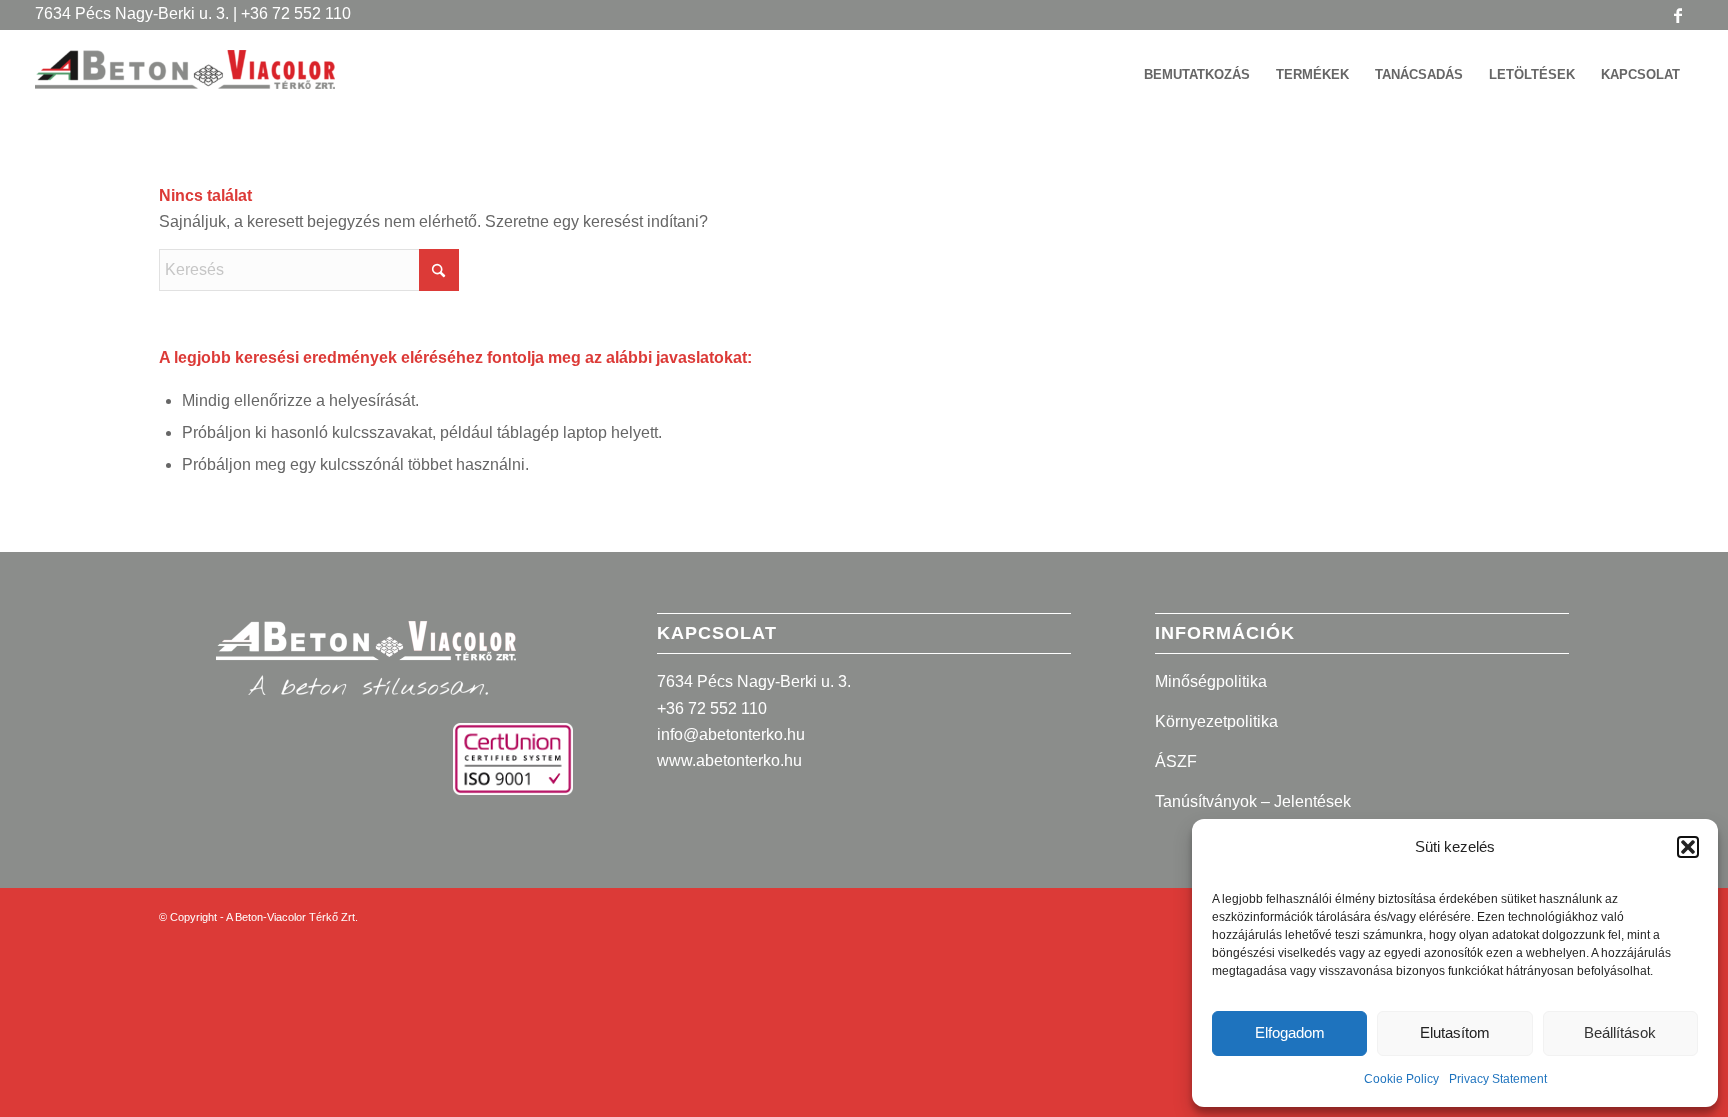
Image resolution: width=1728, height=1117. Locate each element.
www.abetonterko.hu (729, 760)
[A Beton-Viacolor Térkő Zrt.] (185, 85)
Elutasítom (1455, 1032)
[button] (1688, 847)
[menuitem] (1197, 75)
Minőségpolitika (1211, 681)
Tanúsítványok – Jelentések (1253, 801)
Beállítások (1620, 1032)
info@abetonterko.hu (731, 734)
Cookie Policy (1401, 1079)
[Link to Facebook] (1678, 15)
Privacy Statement (1498, 1079)
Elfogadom (1290, 1032)
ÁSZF (1176, 761)
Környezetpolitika (1216, 721)
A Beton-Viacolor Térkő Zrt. (292, 917)
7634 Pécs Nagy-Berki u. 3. (754, 681)
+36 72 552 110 (712, 708)
